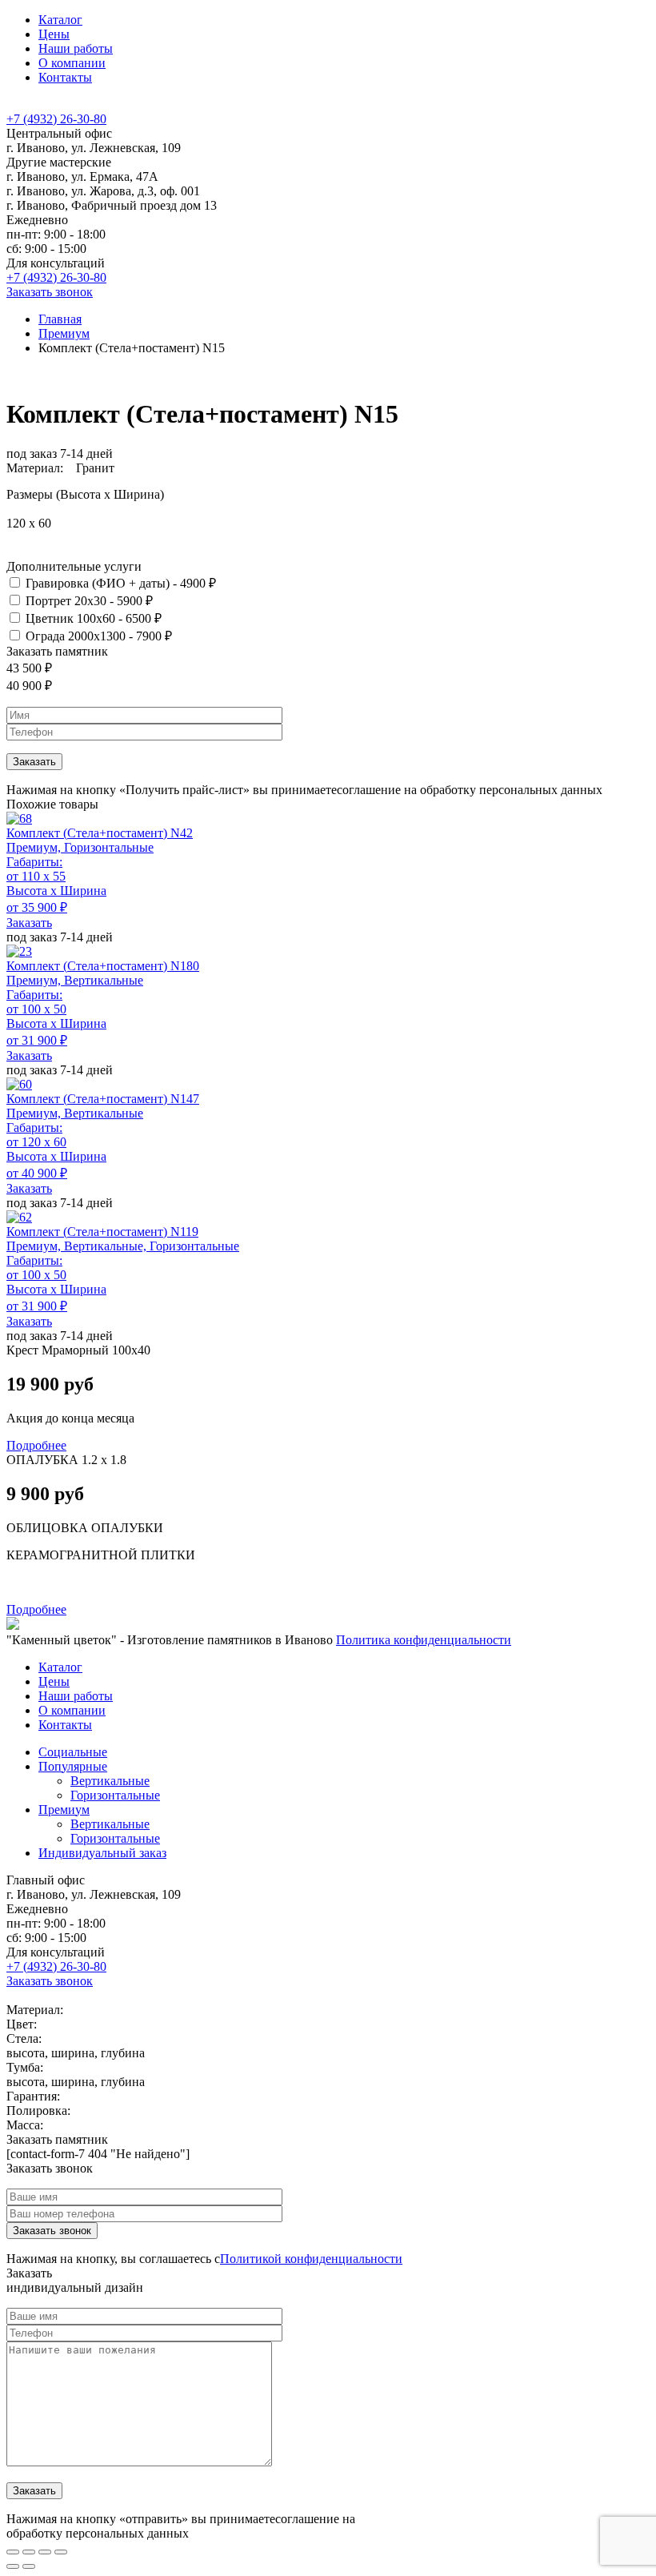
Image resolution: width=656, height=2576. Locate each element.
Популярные (73, 1766)
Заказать (29, 923)
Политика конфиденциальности (424, 1640)
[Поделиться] (29, 2552)
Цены (54, 34)
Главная (60, 319)
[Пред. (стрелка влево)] (13, 2566)
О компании (72, 63)
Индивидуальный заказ (102, 1853)
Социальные (73, 1752)
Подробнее (36, 1445)
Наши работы (76, 48)
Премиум (64, 333)
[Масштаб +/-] (61, 2552)
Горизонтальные (115, 1795)
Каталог (60, 20)
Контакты (65, 77)
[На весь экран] (45, 2552)
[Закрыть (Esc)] (13, 2552)
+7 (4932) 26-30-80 (56, 119)
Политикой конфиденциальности (311, 2259)
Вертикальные (110, 1781)
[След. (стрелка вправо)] (29, 2566)
